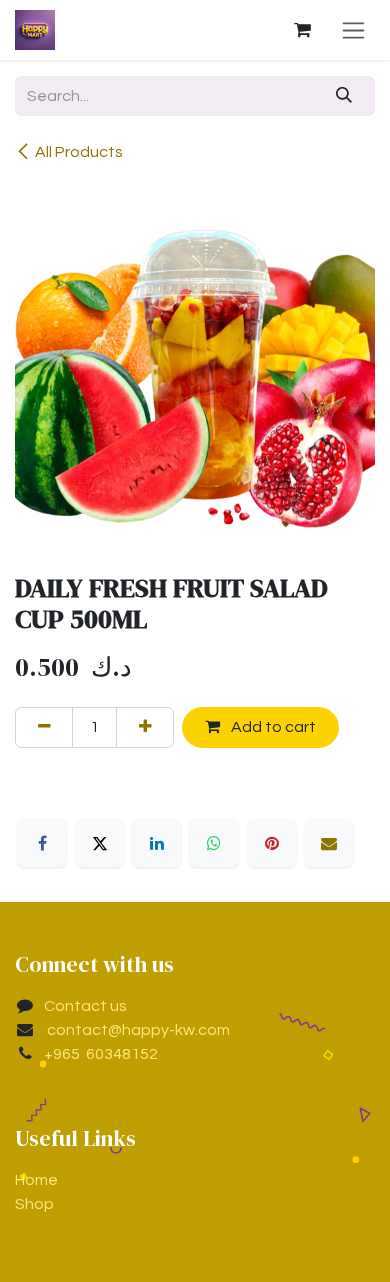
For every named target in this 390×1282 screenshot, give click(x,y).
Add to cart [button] (272, 727)
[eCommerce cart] (302, 30)
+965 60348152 (101, 1054)
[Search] (344, 96)
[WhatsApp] (214, 843)
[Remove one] (44, 727)
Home (36, 1180)
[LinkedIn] (157, 843)
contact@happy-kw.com (137, 1030)
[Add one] (145, 727)
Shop (34, 1204)
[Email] (329, 843)
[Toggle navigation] (353, 30)
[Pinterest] (272, 843)
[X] (100, 843)
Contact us (85, 1006)
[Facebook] (42, 843)
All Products (79, 152)
